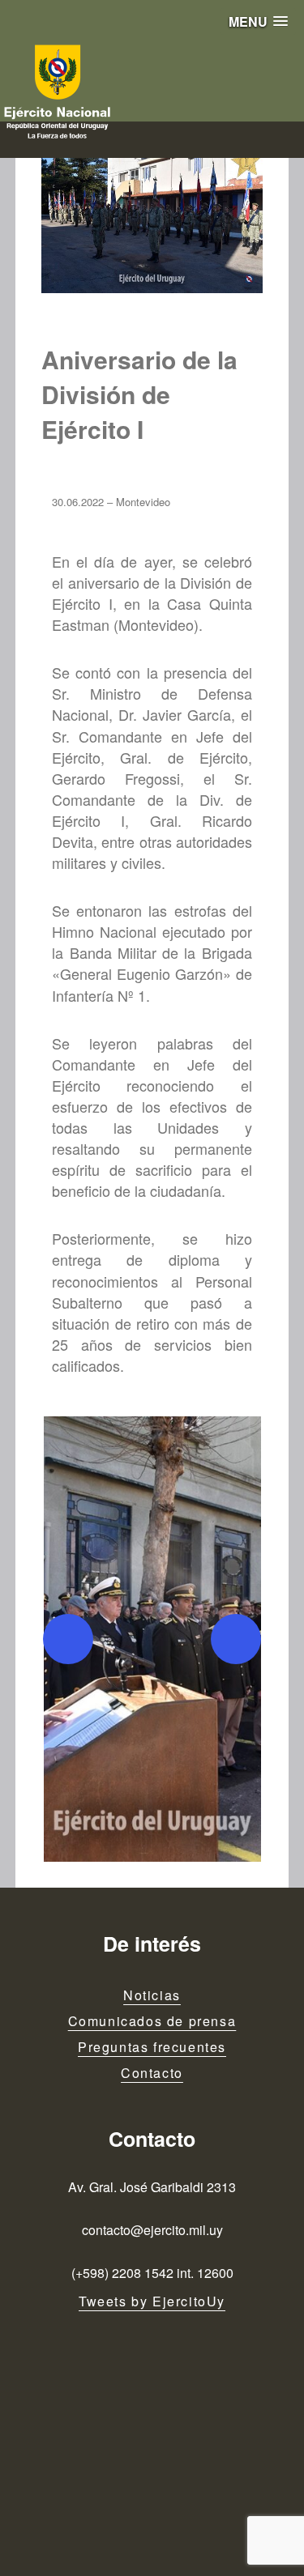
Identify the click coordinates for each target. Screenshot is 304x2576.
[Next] (236, 1639)
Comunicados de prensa (152, 2021)
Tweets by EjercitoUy (152, 2301)
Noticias (152, 1995)
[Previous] (68, 1639)
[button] (258, 21)
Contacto (152, 2073)
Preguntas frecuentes (152, 2047)
